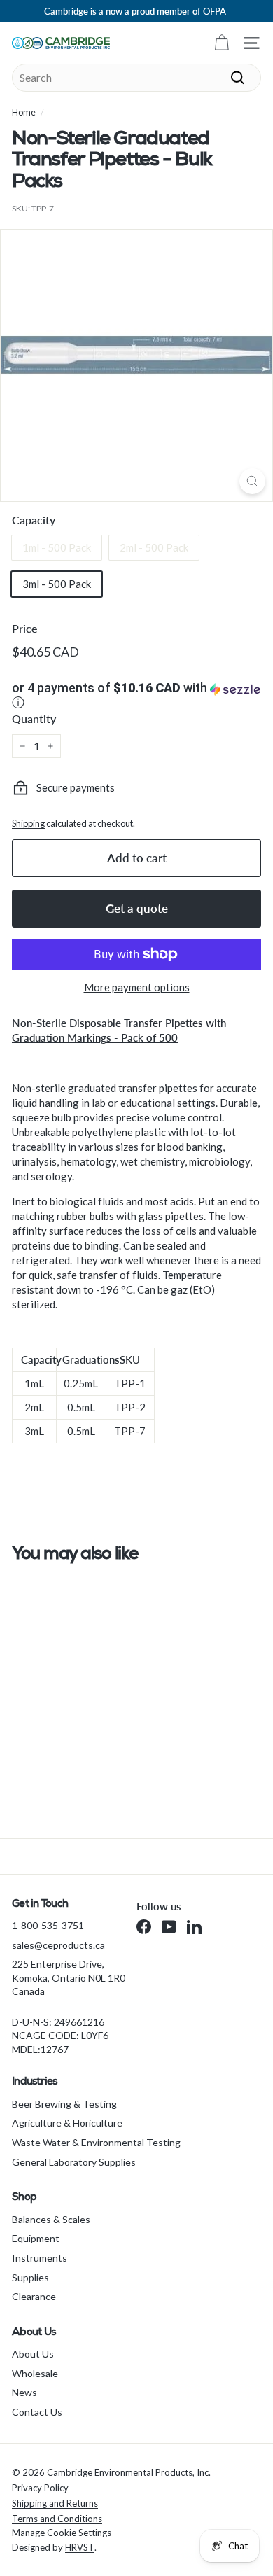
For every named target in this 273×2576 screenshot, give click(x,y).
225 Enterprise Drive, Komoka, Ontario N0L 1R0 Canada (69, 1977)
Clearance (34, 2296)
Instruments (40, 2258)
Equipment (36, 2238)
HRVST (80, 2547)
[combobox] (136, 78)
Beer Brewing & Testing (64, 2104)
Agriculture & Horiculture (67, 2123)
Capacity (34, 520)
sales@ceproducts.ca (58, 1945)
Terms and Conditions (57, 2519)
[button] (136, 696)
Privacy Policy (40, 2488)
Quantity (34, 719)
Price (25, 628)
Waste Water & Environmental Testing (96, 2142)
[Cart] (222, 43)
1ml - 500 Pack (57, 547)
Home (24, 112)
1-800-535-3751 (48, 1925)
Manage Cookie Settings (62, 2533)
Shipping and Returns (55, 2503)
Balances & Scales (51, 2219)
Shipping (28, 823)
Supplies (30, 2277)
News (24, 2392)
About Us (33, 2354)
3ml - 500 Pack (57, 584)
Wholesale (35, 2373)
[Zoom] (252, 481)
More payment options (137, 987)
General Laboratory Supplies (74, 2162)
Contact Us (37, 2412)
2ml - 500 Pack (154, 547)
